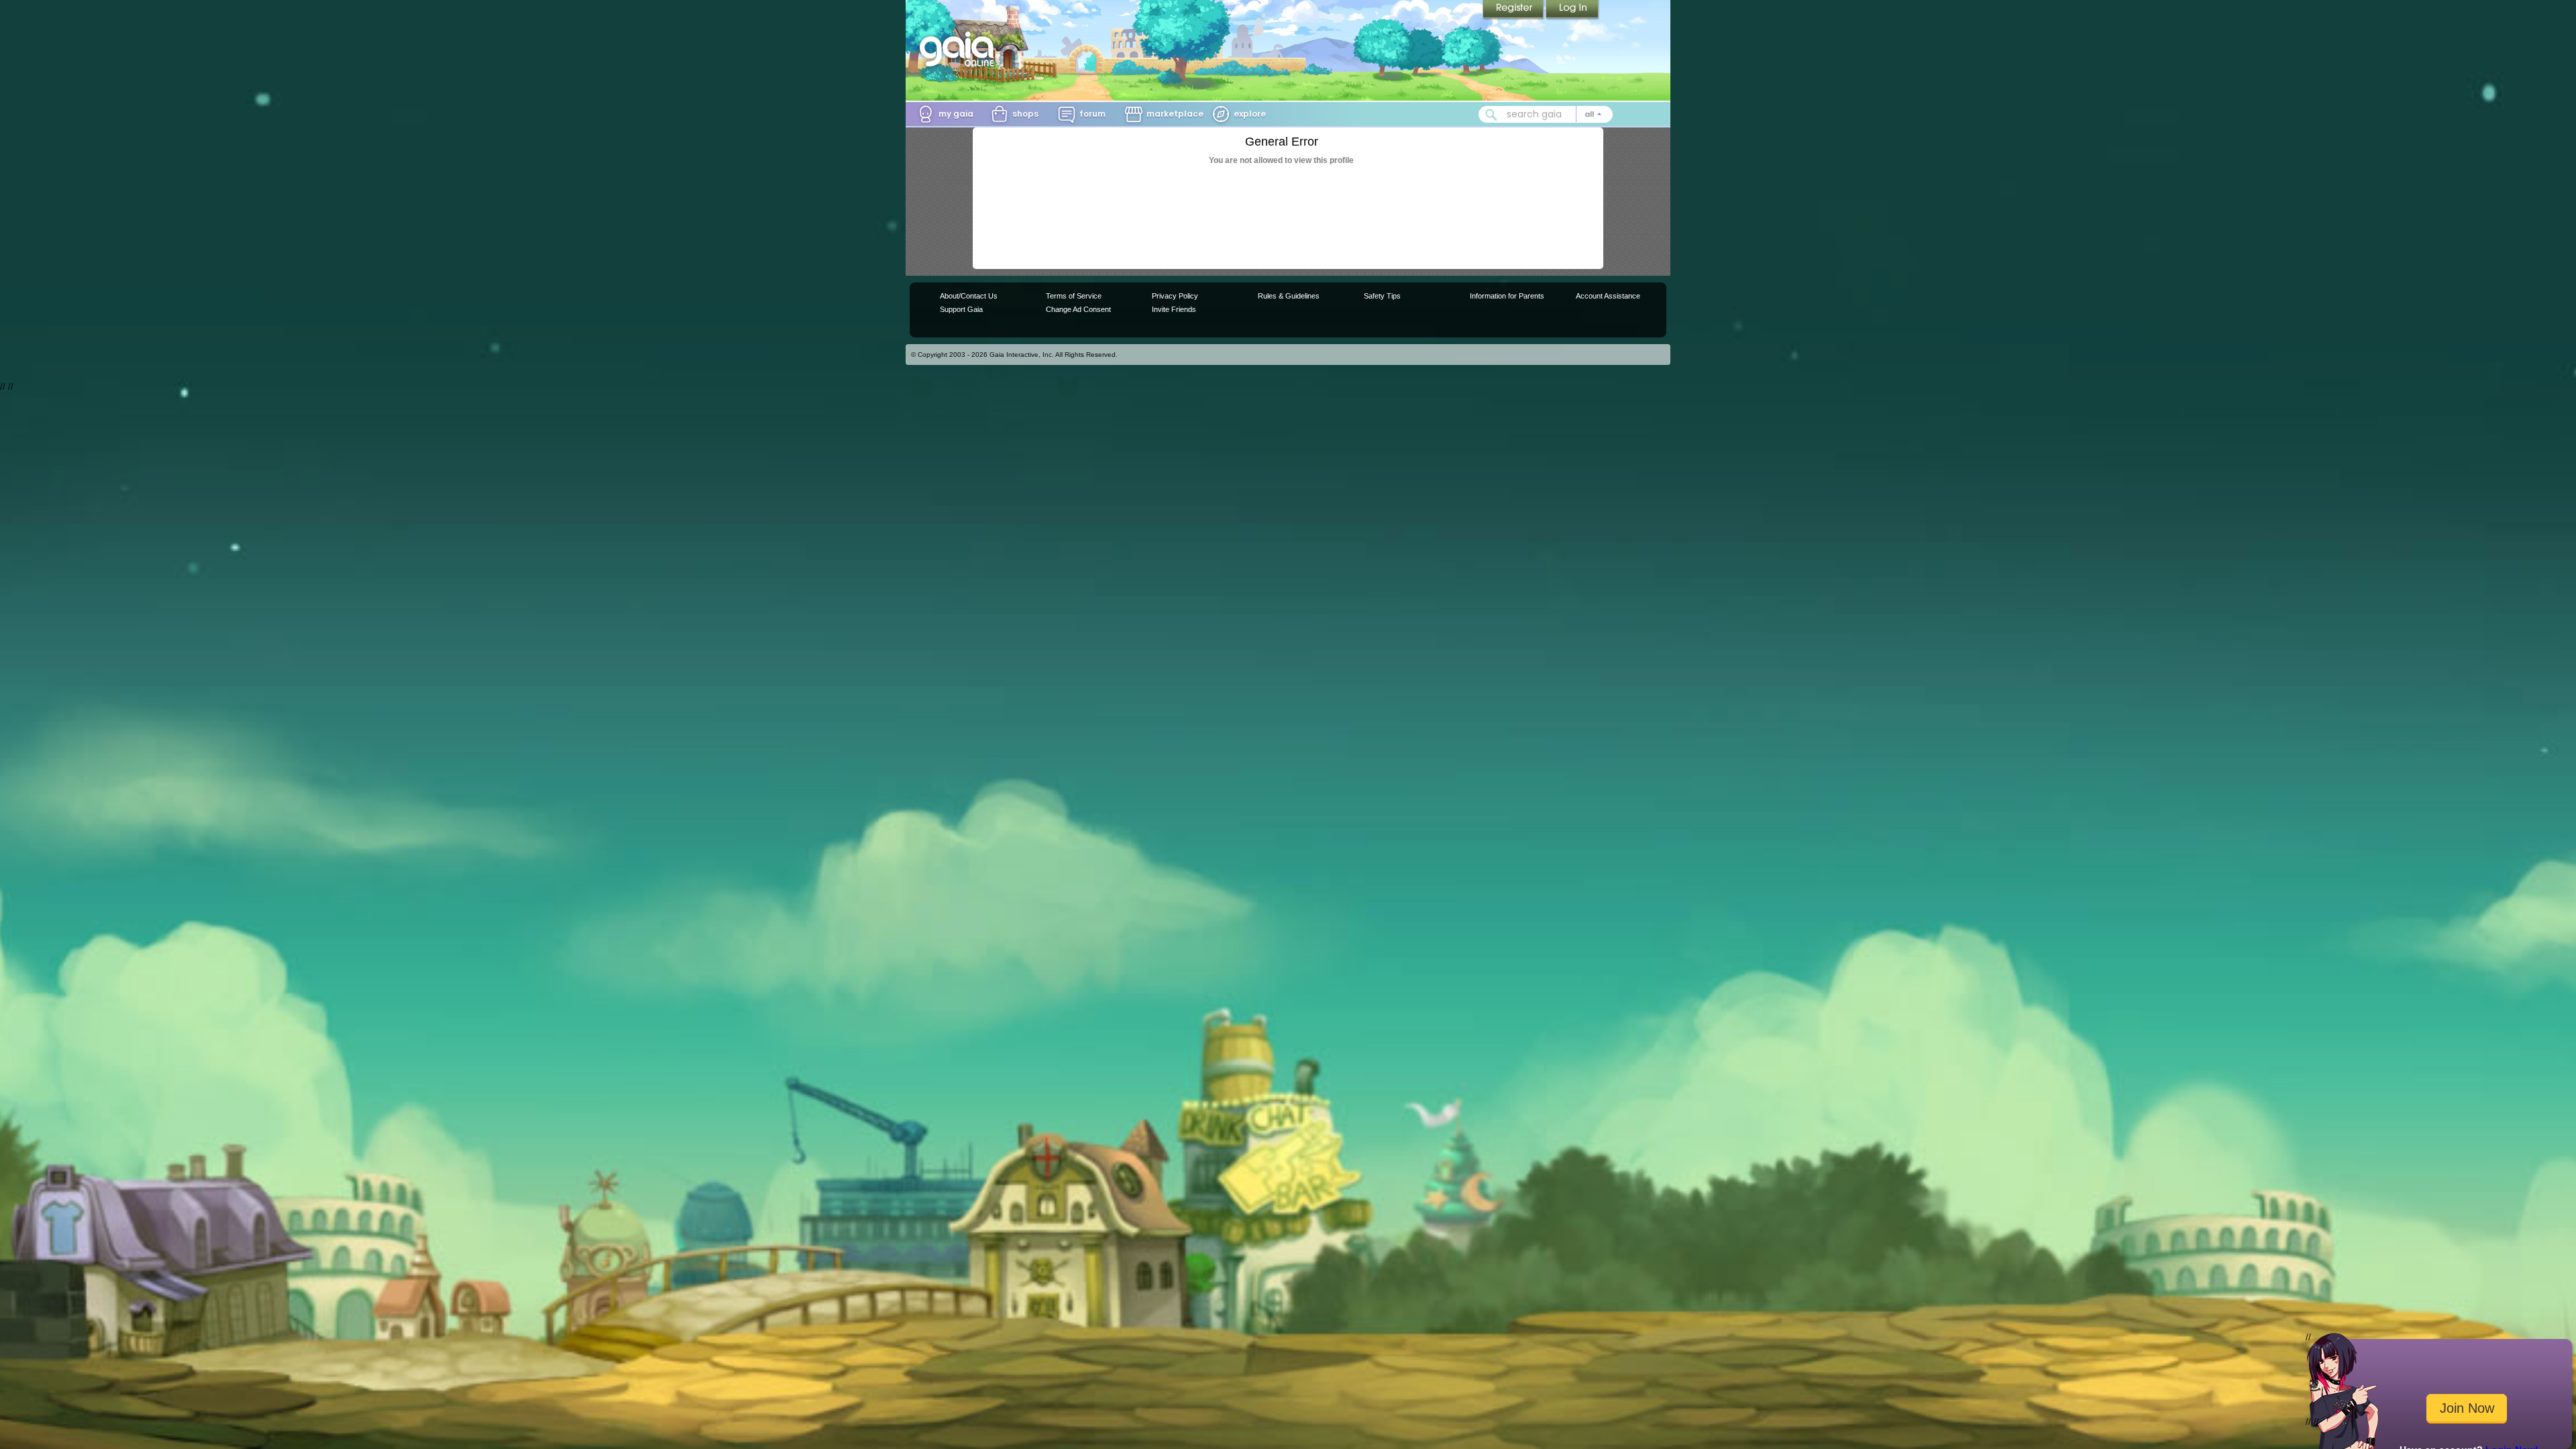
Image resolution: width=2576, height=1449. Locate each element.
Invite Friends (1174, 309)
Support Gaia (961, 309)
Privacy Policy (1175, 296)
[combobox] (1546, 114)
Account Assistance (1608, 296)
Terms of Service (1074, 296)
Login (1572, 10)
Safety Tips (1382, 296)
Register (1514, 10)
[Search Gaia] (1491, 115)
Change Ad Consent (1078, 309)
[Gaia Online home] (960, 49)
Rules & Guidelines (1289, 296)
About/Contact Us (969, 296)
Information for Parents (1507, 296)
